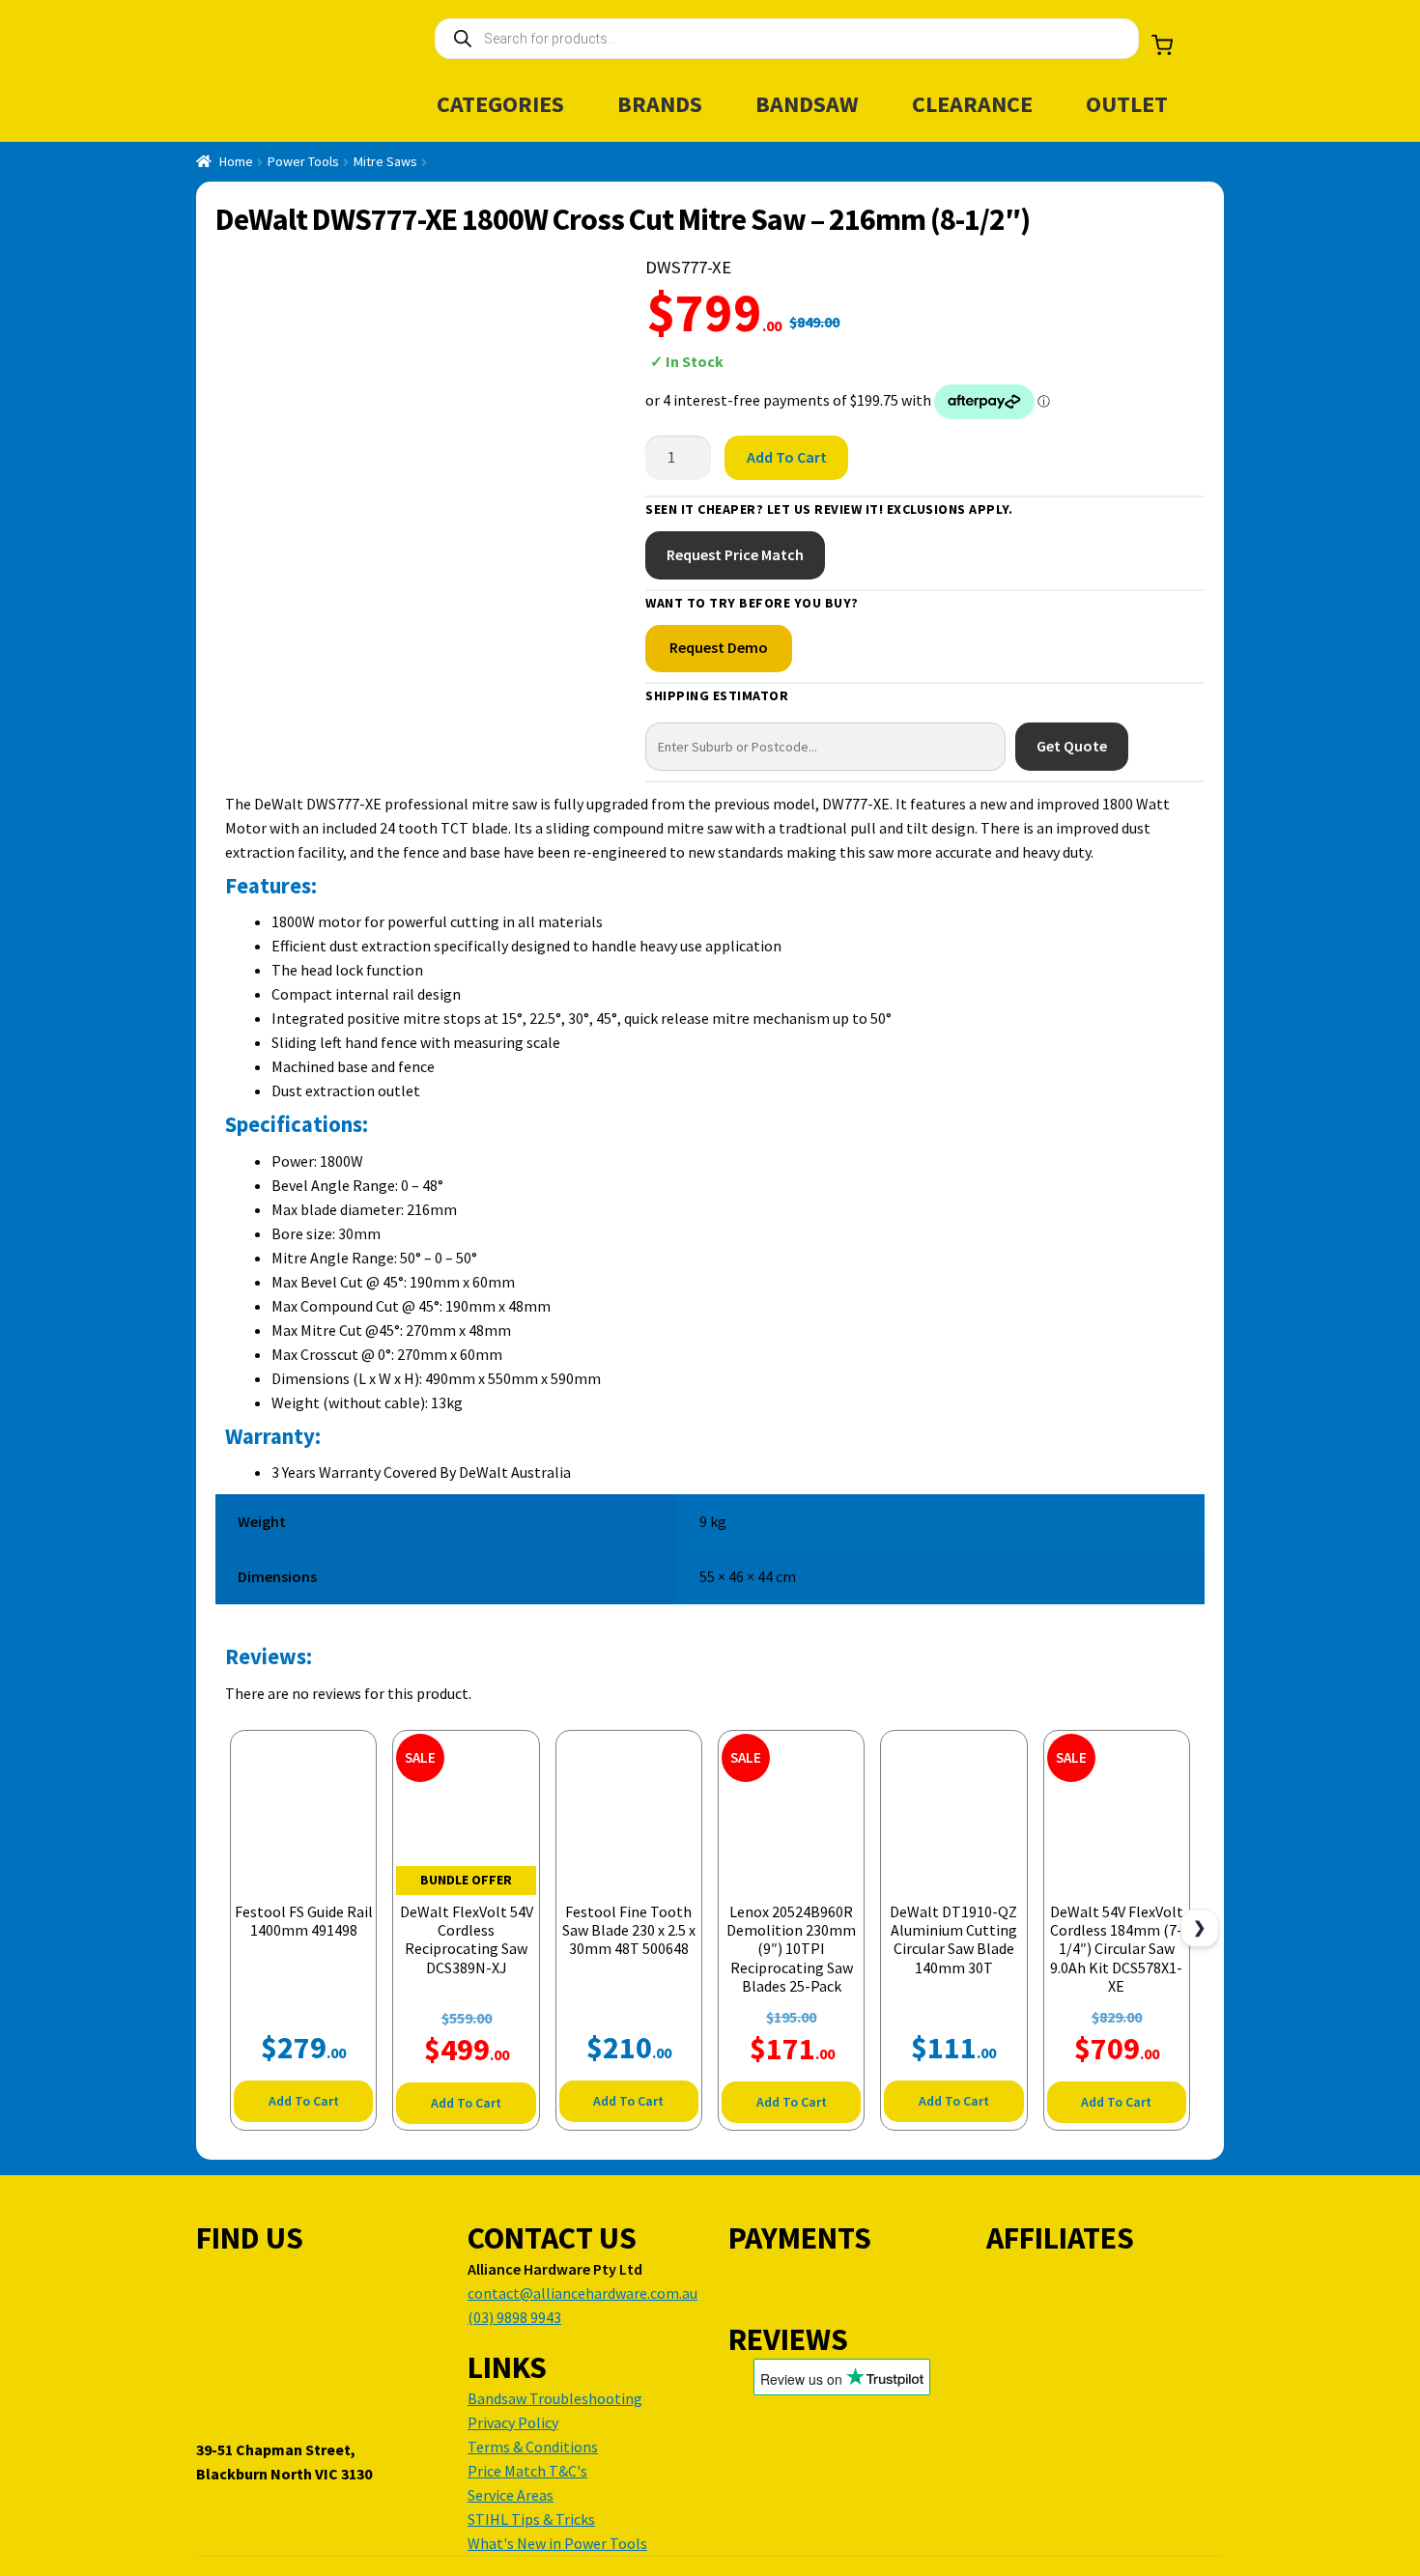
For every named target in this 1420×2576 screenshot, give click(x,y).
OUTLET (1127, 104)
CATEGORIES (500, 104)
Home (236, 161)
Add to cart (787, 457)
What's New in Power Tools (557, 2543)
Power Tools (303, 161)
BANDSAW (807, 104)
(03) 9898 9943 (514, 2317)
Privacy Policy (513, 2422)
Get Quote (1072, 746)
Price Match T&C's (527, 2471)
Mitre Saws (385, 161)
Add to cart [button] (304, 2101)
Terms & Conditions (533, 2447)
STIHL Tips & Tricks (531, 2519)
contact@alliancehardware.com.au (582, 2293)
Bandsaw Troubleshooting (555, 2398)
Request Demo (719, 647)
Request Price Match (735, 554)
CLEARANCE (972, 104)
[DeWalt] (1130, 343)
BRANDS (660, 104)
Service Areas (511, 2495)
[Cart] (1162, 45)
